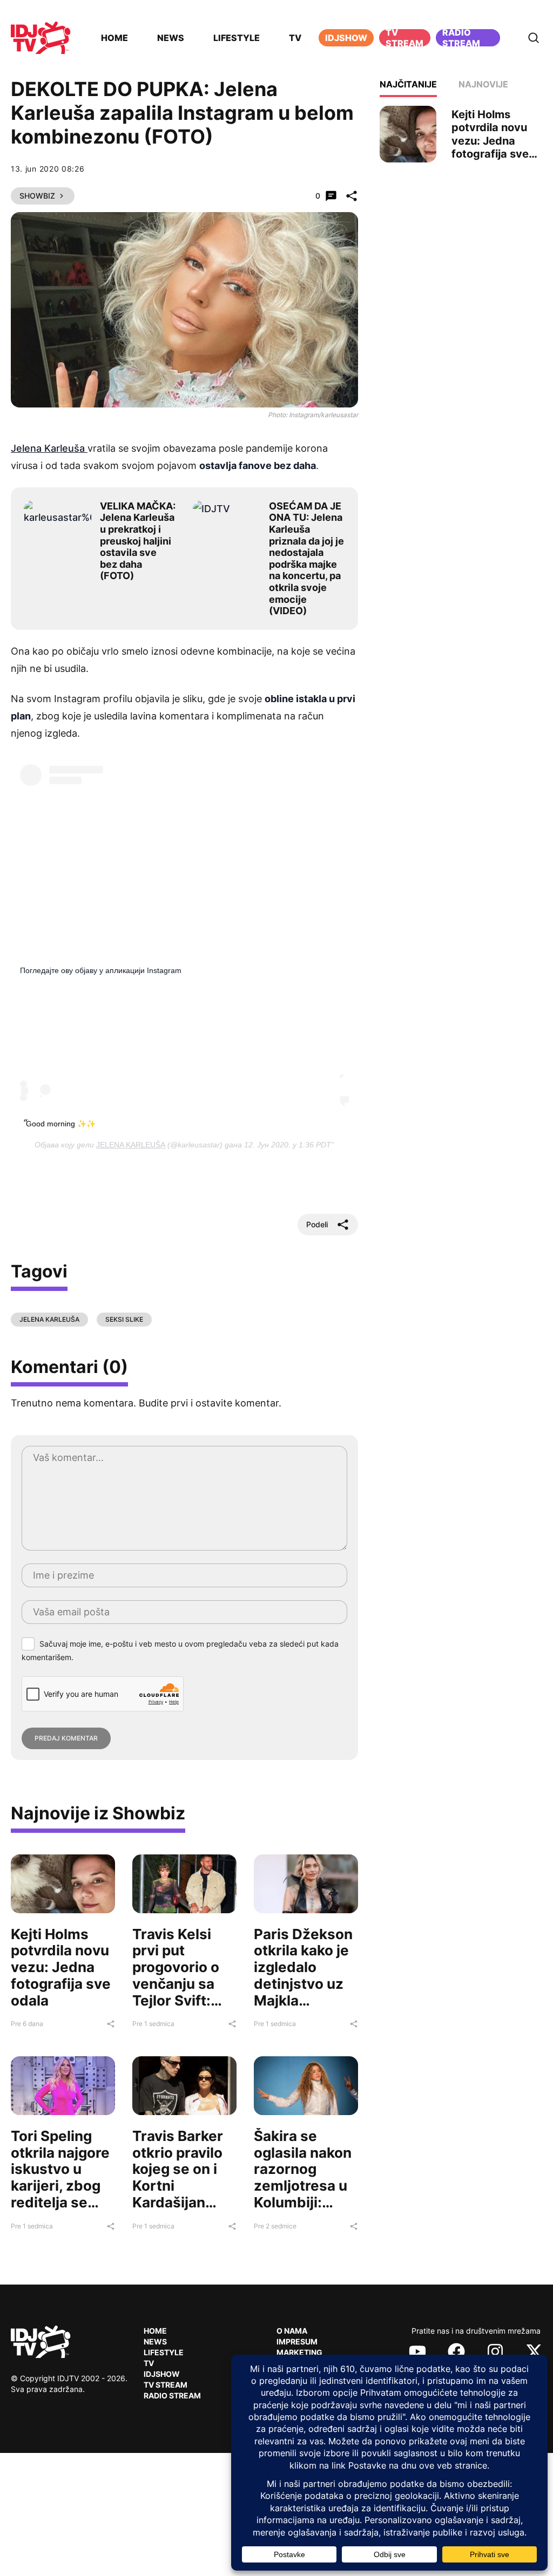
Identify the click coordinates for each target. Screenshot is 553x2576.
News (171, 38)
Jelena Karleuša (49, 448)
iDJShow (346, 38)
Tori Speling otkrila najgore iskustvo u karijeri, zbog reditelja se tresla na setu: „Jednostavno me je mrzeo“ (60, 2194)
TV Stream (404, 38)
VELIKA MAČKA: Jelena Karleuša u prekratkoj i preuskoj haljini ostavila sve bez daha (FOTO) (138, 541)
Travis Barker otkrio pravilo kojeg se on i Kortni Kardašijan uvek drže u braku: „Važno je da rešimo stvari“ (180, 2202)
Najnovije (483, 84)
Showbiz (37, 196)
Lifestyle (237, 38)
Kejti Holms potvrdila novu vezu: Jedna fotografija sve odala (61, 1967)
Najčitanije (408, 84)
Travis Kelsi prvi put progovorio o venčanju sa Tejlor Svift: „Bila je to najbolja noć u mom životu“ (180, 1992)
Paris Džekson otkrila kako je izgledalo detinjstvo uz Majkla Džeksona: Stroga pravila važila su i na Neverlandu (303, 2000)
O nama (292, 2331)
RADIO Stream (172, 2395)
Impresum (297, 2341)
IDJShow (162, 2374)
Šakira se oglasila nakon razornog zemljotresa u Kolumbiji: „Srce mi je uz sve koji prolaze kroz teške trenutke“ (303, 2211)
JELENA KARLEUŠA (131, 1145)
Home (114, 38)
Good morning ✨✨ (61, 1124)
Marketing (299, 2352)
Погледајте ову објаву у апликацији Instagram (101, 970)
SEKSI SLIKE (124, 1319)
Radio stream (461, 38)
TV (295, 38)
